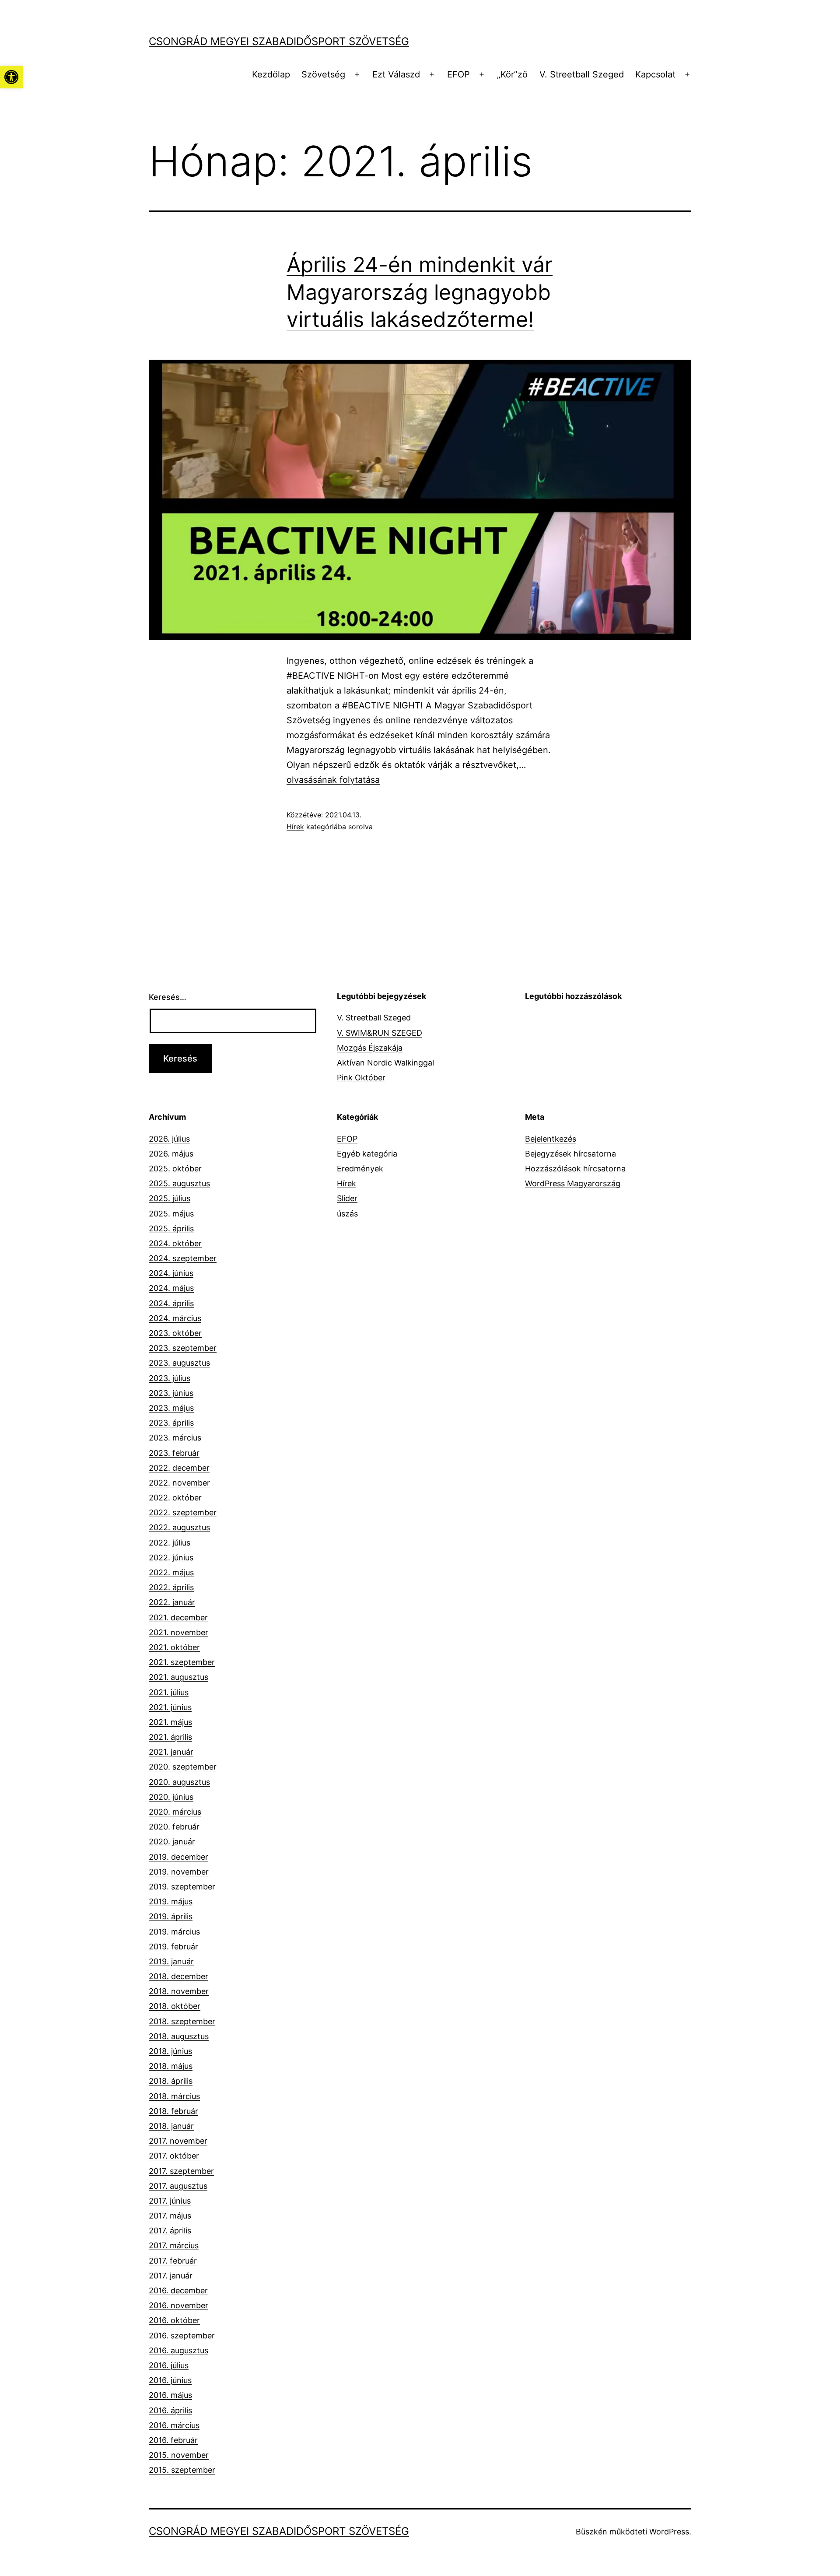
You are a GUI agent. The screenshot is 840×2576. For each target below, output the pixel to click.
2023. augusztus (179, 1363)
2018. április (171, 2081)
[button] (11, 77)
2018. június (170, 2051)
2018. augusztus (179, 2036)
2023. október (175, 1333)
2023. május (171, 1408)
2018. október (175, 2006)
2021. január (171, 1752)
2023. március (175, 1438)
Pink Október (361, 1078)
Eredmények (360, 1169)
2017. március (174, 2245)
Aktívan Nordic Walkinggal (385, 1063)
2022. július (170, 1543)
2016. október (174, 2320)
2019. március (174, 1932)
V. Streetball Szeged (582, 74)
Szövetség (323, 74)
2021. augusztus (178, 1677)
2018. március (174, 2096)
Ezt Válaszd (396, 74)
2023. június (171, 1393)
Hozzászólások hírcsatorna (575, 1169)
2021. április (170, 1737)
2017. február (173, 2261)
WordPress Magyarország (573, 1183)
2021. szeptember (182, 1662)
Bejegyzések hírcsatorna (570, 1154)
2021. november (178, 1632)
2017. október (174, 2156)
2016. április (170, 2410)
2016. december (178, 2290)
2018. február (173, 2111)
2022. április (171, 1587)
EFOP (458, 74)
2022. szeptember (183, 1512)
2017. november (178, 2141)
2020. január (172, 1842)
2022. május (171, 1572)
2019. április (171, 1916)
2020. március (175, 1812)
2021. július (169, 1692)
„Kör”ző (512, 74)
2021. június (170, 1707)
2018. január (171, 2126)
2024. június (171, 1273)
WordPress (669, 2532)
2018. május (171, 2066)
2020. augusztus (179, 1782)
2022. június (171, 1558)
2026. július (169, 1139)
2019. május (171, 1901)
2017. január (171, 2276)
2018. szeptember (182, 2021)
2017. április (170, 2231)
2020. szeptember (183, 1767)
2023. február (174, 1453)
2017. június (170, 2201)
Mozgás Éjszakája (370, 1048)
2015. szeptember (182, 2470)
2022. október (175, 1498)
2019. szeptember (182, 1887)
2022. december (179, 1468)
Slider (347, 1198)
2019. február (173, 1947)
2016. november (178, 2305)
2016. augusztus (178, 2350)
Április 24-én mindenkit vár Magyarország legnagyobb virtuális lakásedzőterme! (420, 292)
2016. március (174, 2425)
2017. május (170, 2216)
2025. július (170, 1198)
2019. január (171, 1961)
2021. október (174, 1647)
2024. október (175, 1243)
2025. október (175, 1169)
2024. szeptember (183, 1258)
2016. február (173, 2440)
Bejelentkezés (551, 1139)
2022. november (179, 1483)
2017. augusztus (178, 2186)
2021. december (178, 1617)
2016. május (170, 2395)
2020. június (171, 1797)
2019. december (178, 1857)
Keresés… (168, 997)
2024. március (175, 1318)
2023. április (171, 1423)
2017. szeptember (181, 2171)
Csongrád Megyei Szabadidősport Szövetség (279, 41)
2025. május (171, 1214)
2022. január (172, 1602)
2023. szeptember (183, 1348)
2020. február (174, 1827)
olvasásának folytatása (333, 780)
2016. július (169, 2365)
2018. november (179, 1991)
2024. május (171, 1288)
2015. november (179, 2455)
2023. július (170, 1378)
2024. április (171, 1303)
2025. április (171, 1228)
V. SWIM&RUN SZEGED (380, 1033)
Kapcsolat (655, 74)
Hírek (295, 827)
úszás (347, 1214)
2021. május (170, 1722)
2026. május (171, 1154)
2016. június (170, 2380)
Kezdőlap (271, 74)
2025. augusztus (179, 1183)
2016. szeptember (182, 2336)
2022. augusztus (179, 1527)
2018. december (178, 1976)
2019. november (179, 1872)
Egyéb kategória (367, 1154)
